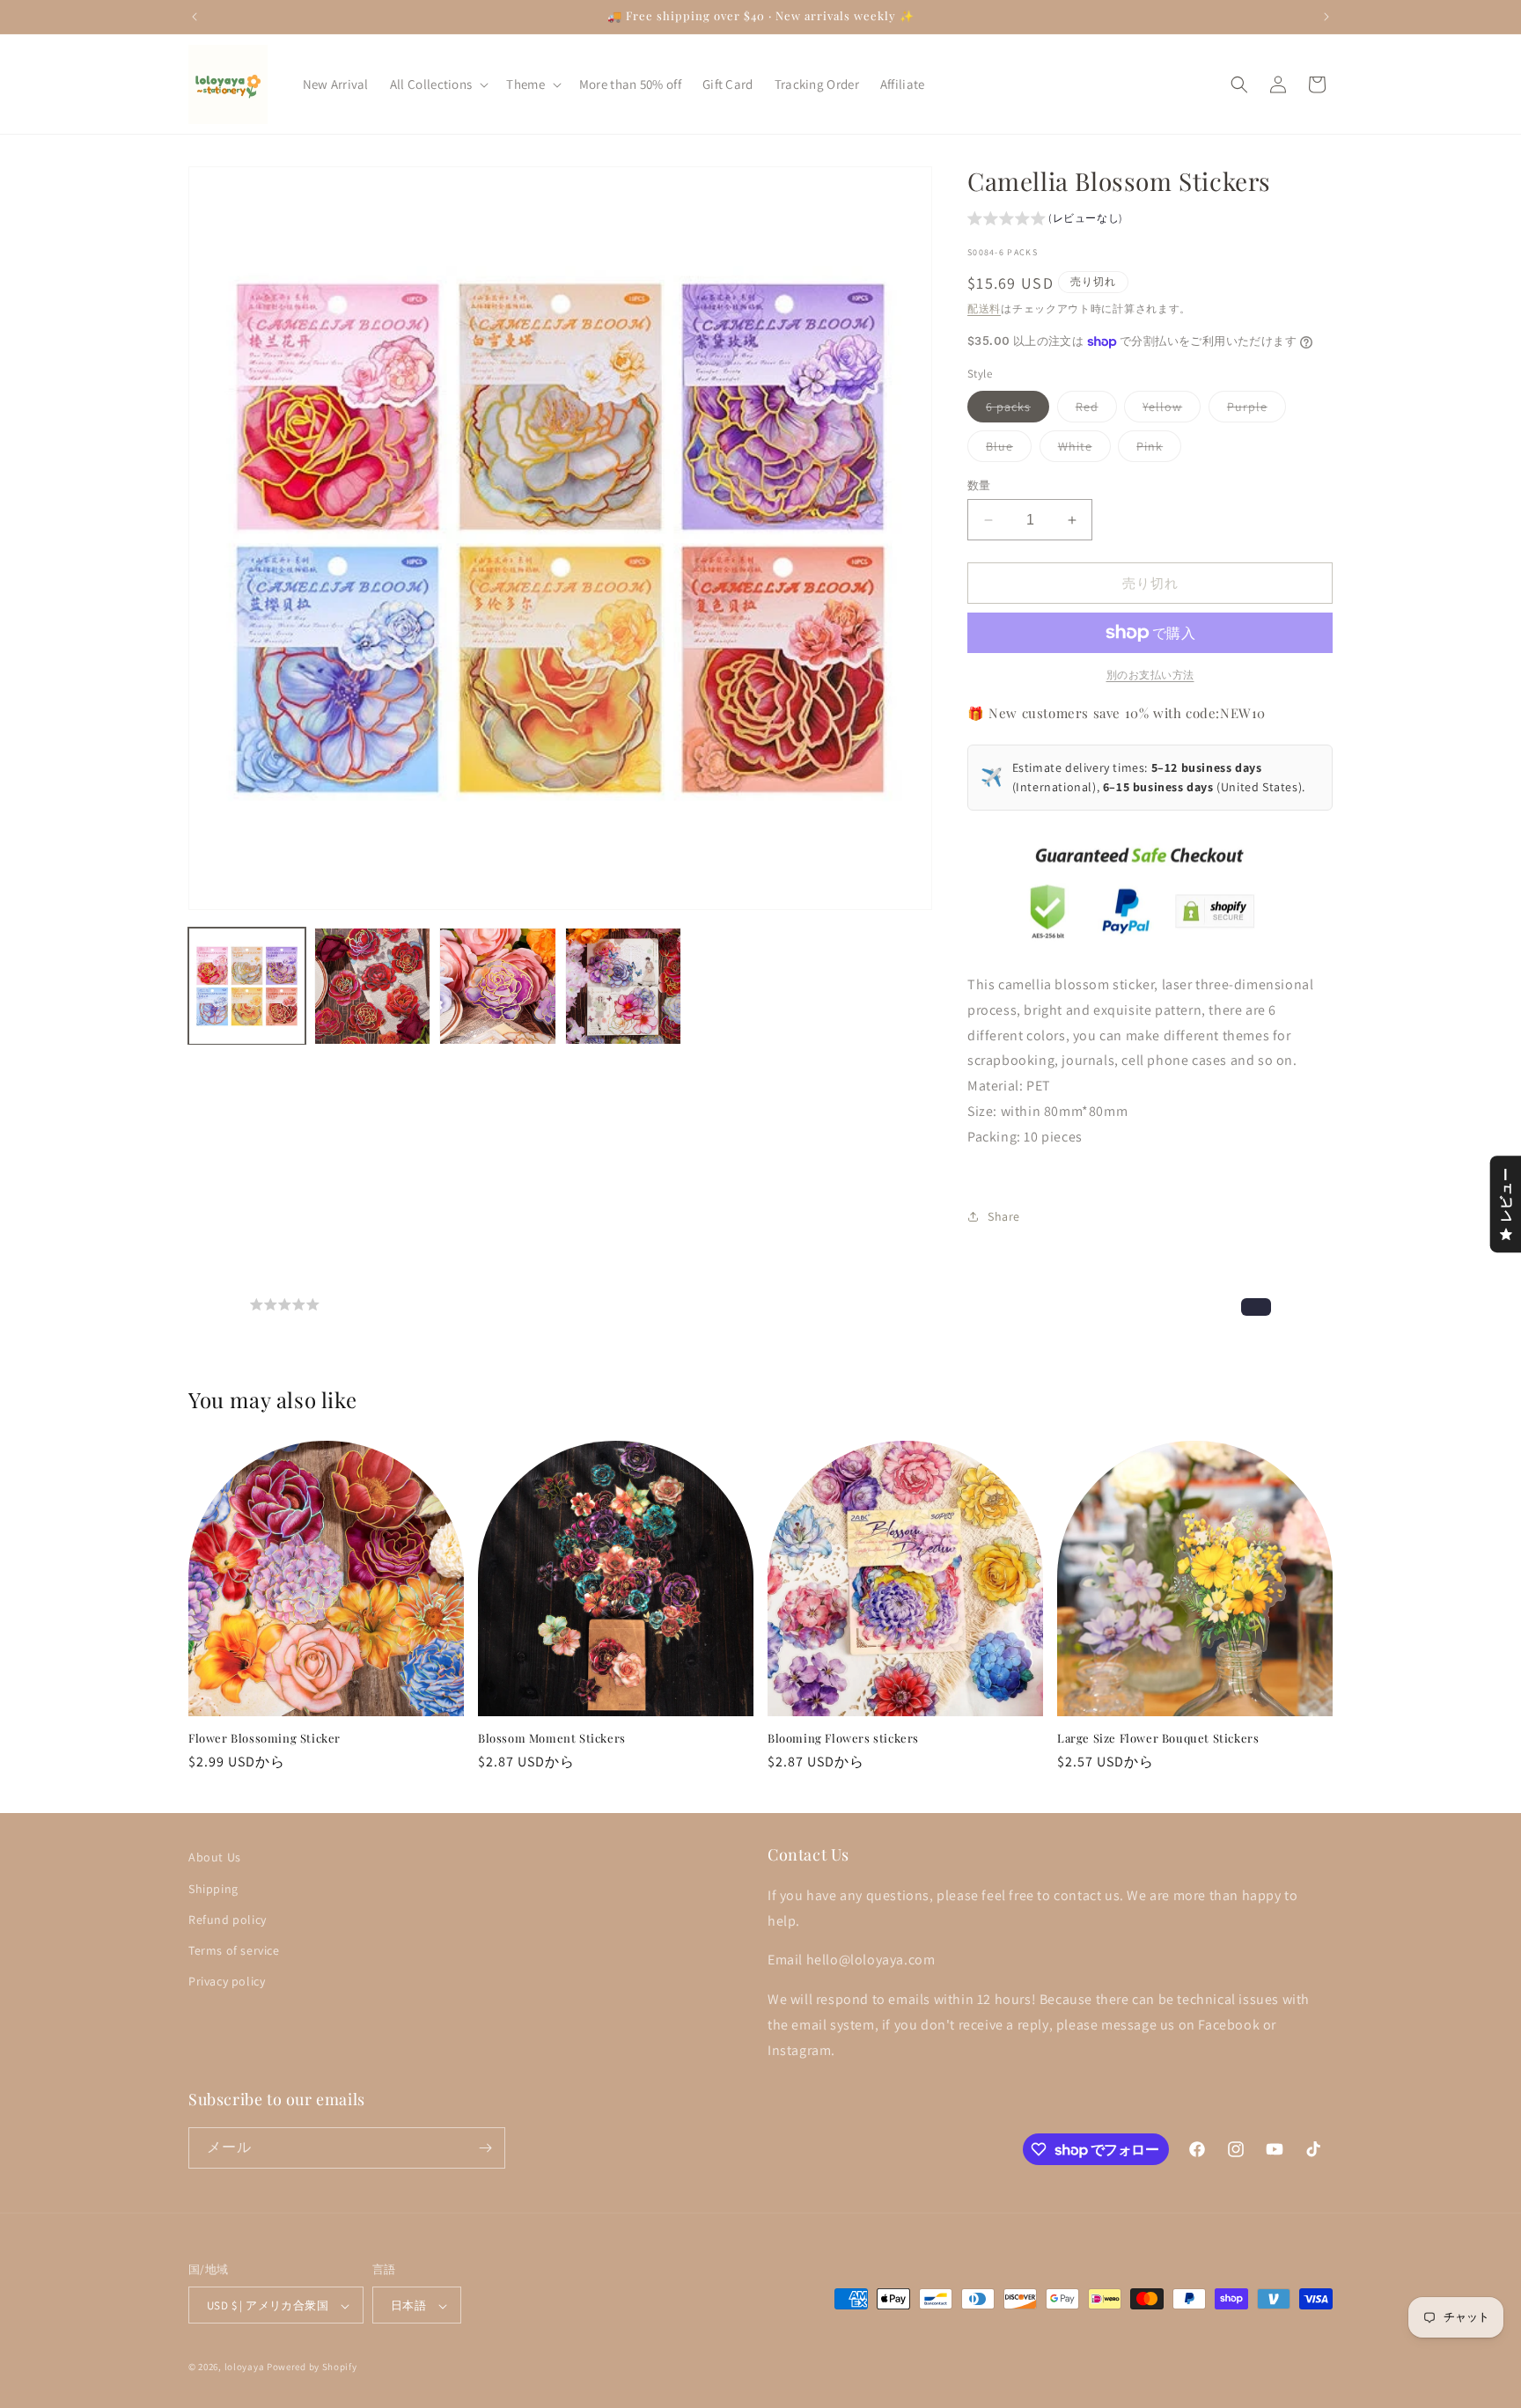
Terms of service (234, 1949)
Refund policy (228, 1919)
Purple (1253, 410)
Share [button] (1004, 1216)
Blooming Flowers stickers (843, 1738)
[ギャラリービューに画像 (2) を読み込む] (373, 986)
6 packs (1014, 410)
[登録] (485, 2148)
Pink (1156, 450)
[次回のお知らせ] (1326, 17)
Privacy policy (227, 1980)
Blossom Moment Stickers (552, 1738)
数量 (979, 485)
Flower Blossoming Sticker (265, 1738)
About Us (215, 1857)
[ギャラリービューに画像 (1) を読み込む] (247, 986)
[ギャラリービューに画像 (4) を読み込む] (624, 986)
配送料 (984, 308)
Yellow (1168, 410)
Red (1093, 410)
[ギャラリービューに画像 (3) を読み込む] (498, 986)
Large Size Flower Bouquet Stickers (1158, 1738)
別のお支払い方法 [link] (1150, 675)
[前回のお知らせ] (195, 17)
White (1081, 450)
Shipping (213, 1888)
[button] (438, 84)
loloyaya (245, 2368)
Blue (1006, 450)
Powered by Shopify (312, 2368)
